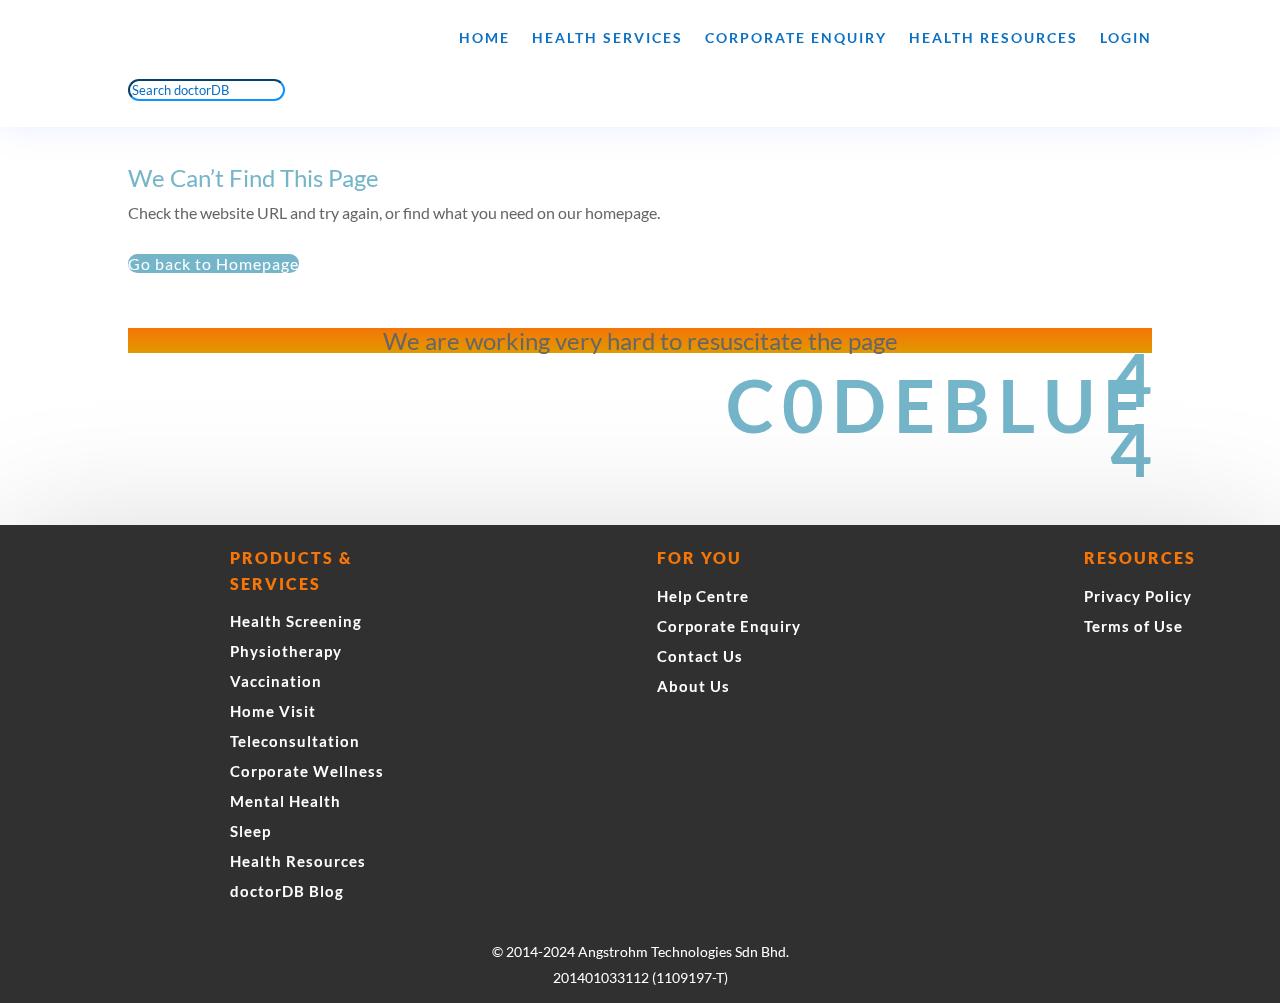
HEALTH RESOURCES (993, 37)
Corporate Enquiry (796, 37)
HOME (484, 37)
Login (1126, 37)
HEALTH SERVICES (607, 37)
